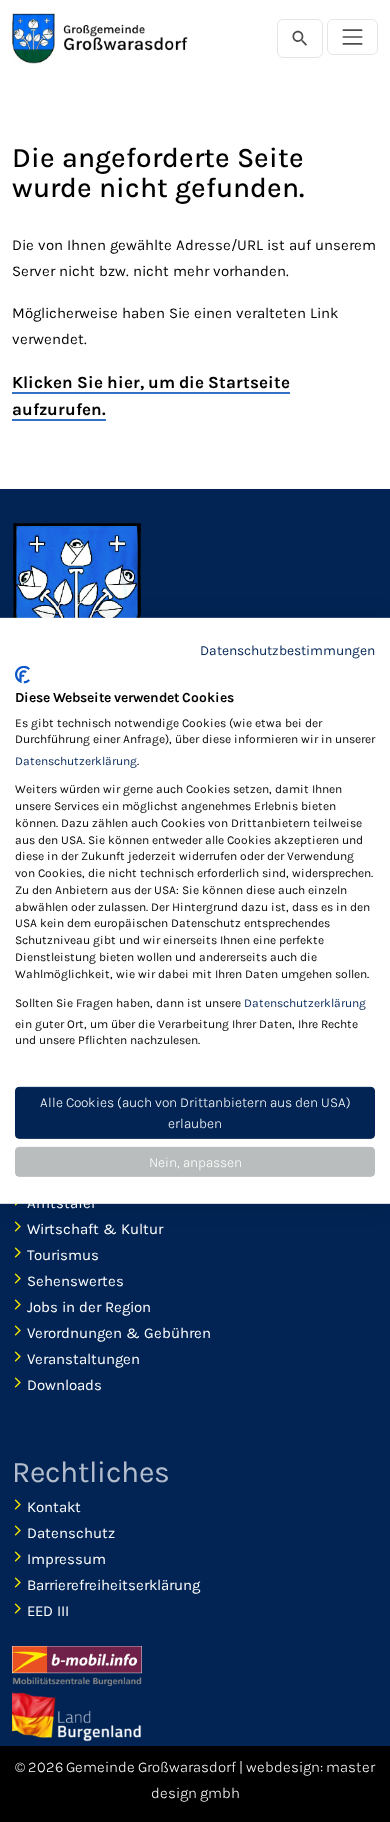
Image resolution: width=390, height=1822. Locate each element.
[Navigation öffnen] (353, 37)
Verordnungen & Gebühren (119, 1333)
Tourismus (63, 1255)
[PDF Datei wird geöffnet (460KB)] (77, 1666)
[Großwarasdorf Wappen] (77, 596)
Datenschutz (71, 1533)
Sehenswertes (75, 1281)
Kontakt (54, 1507)
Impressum (66, 1559)
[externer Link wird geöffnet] (77, 1717)
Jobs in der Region (89, 1307)
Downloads (64, 1385)
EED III (48, 1611)
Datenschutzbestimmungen (287, 650)
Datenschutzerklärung (76, 761)
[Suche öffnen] (300, 38)
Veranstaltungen (83, 1359)
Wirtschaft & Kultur (95, 1229)
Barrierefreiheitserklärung (113, 1585)
